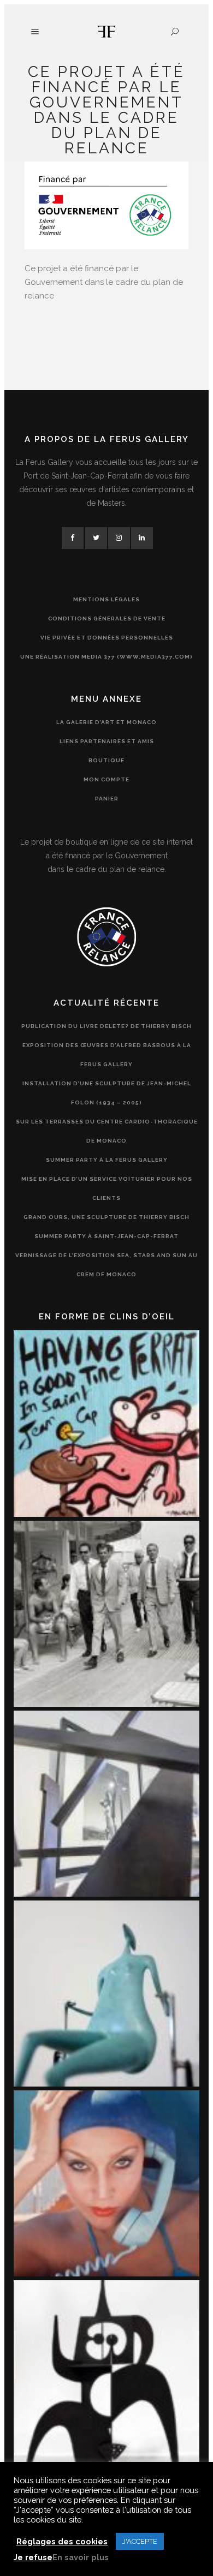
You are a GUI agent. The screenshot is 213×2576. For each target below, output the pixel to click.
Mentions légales (106, 599)
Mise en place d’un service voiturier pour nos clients (107, 1188)
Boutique (106, 760)
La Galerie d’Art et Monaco (106, 722)
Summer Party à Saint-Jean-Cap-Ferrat (106, 1236)
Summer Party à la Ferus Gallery (107, 1160)
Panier (107, 799)
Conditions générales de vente (107, 618)
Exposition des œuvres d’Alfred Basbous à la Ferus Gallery (107, 1055)
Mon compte (106, 779)
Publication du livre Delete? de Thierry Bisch (106, 1026)
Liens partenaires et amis (107, 741)
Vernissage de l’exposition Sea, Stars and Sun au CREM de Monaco (106, 1265)
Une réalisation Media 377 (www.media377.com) (106, 657)
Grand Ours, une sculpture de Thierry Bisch (106, 1217)
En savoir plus (81, 2557)
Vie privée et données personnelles (107, 638)
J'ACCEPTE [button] (140, 2541)
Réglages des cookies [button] (62, 2541)
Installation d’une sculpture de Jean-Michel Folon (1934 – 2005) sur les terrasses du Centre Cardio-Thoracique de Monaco (107, 1112)
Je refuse (33, 2557)
